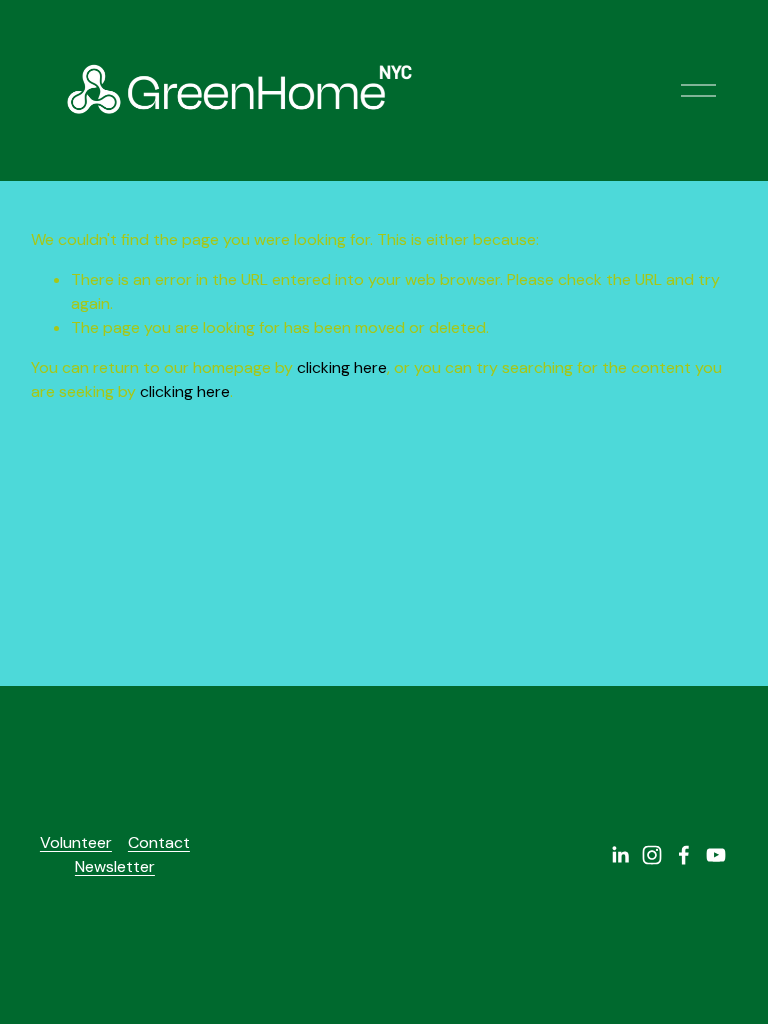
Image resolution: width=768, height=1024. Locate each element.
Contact (159, 842)
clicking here (342, 367)
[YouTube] (716, 855)
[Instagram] (652, 855)
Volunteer (76, 842)
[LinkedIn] (620, 855)
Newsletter (115, 866)
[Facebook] (684, 855)
